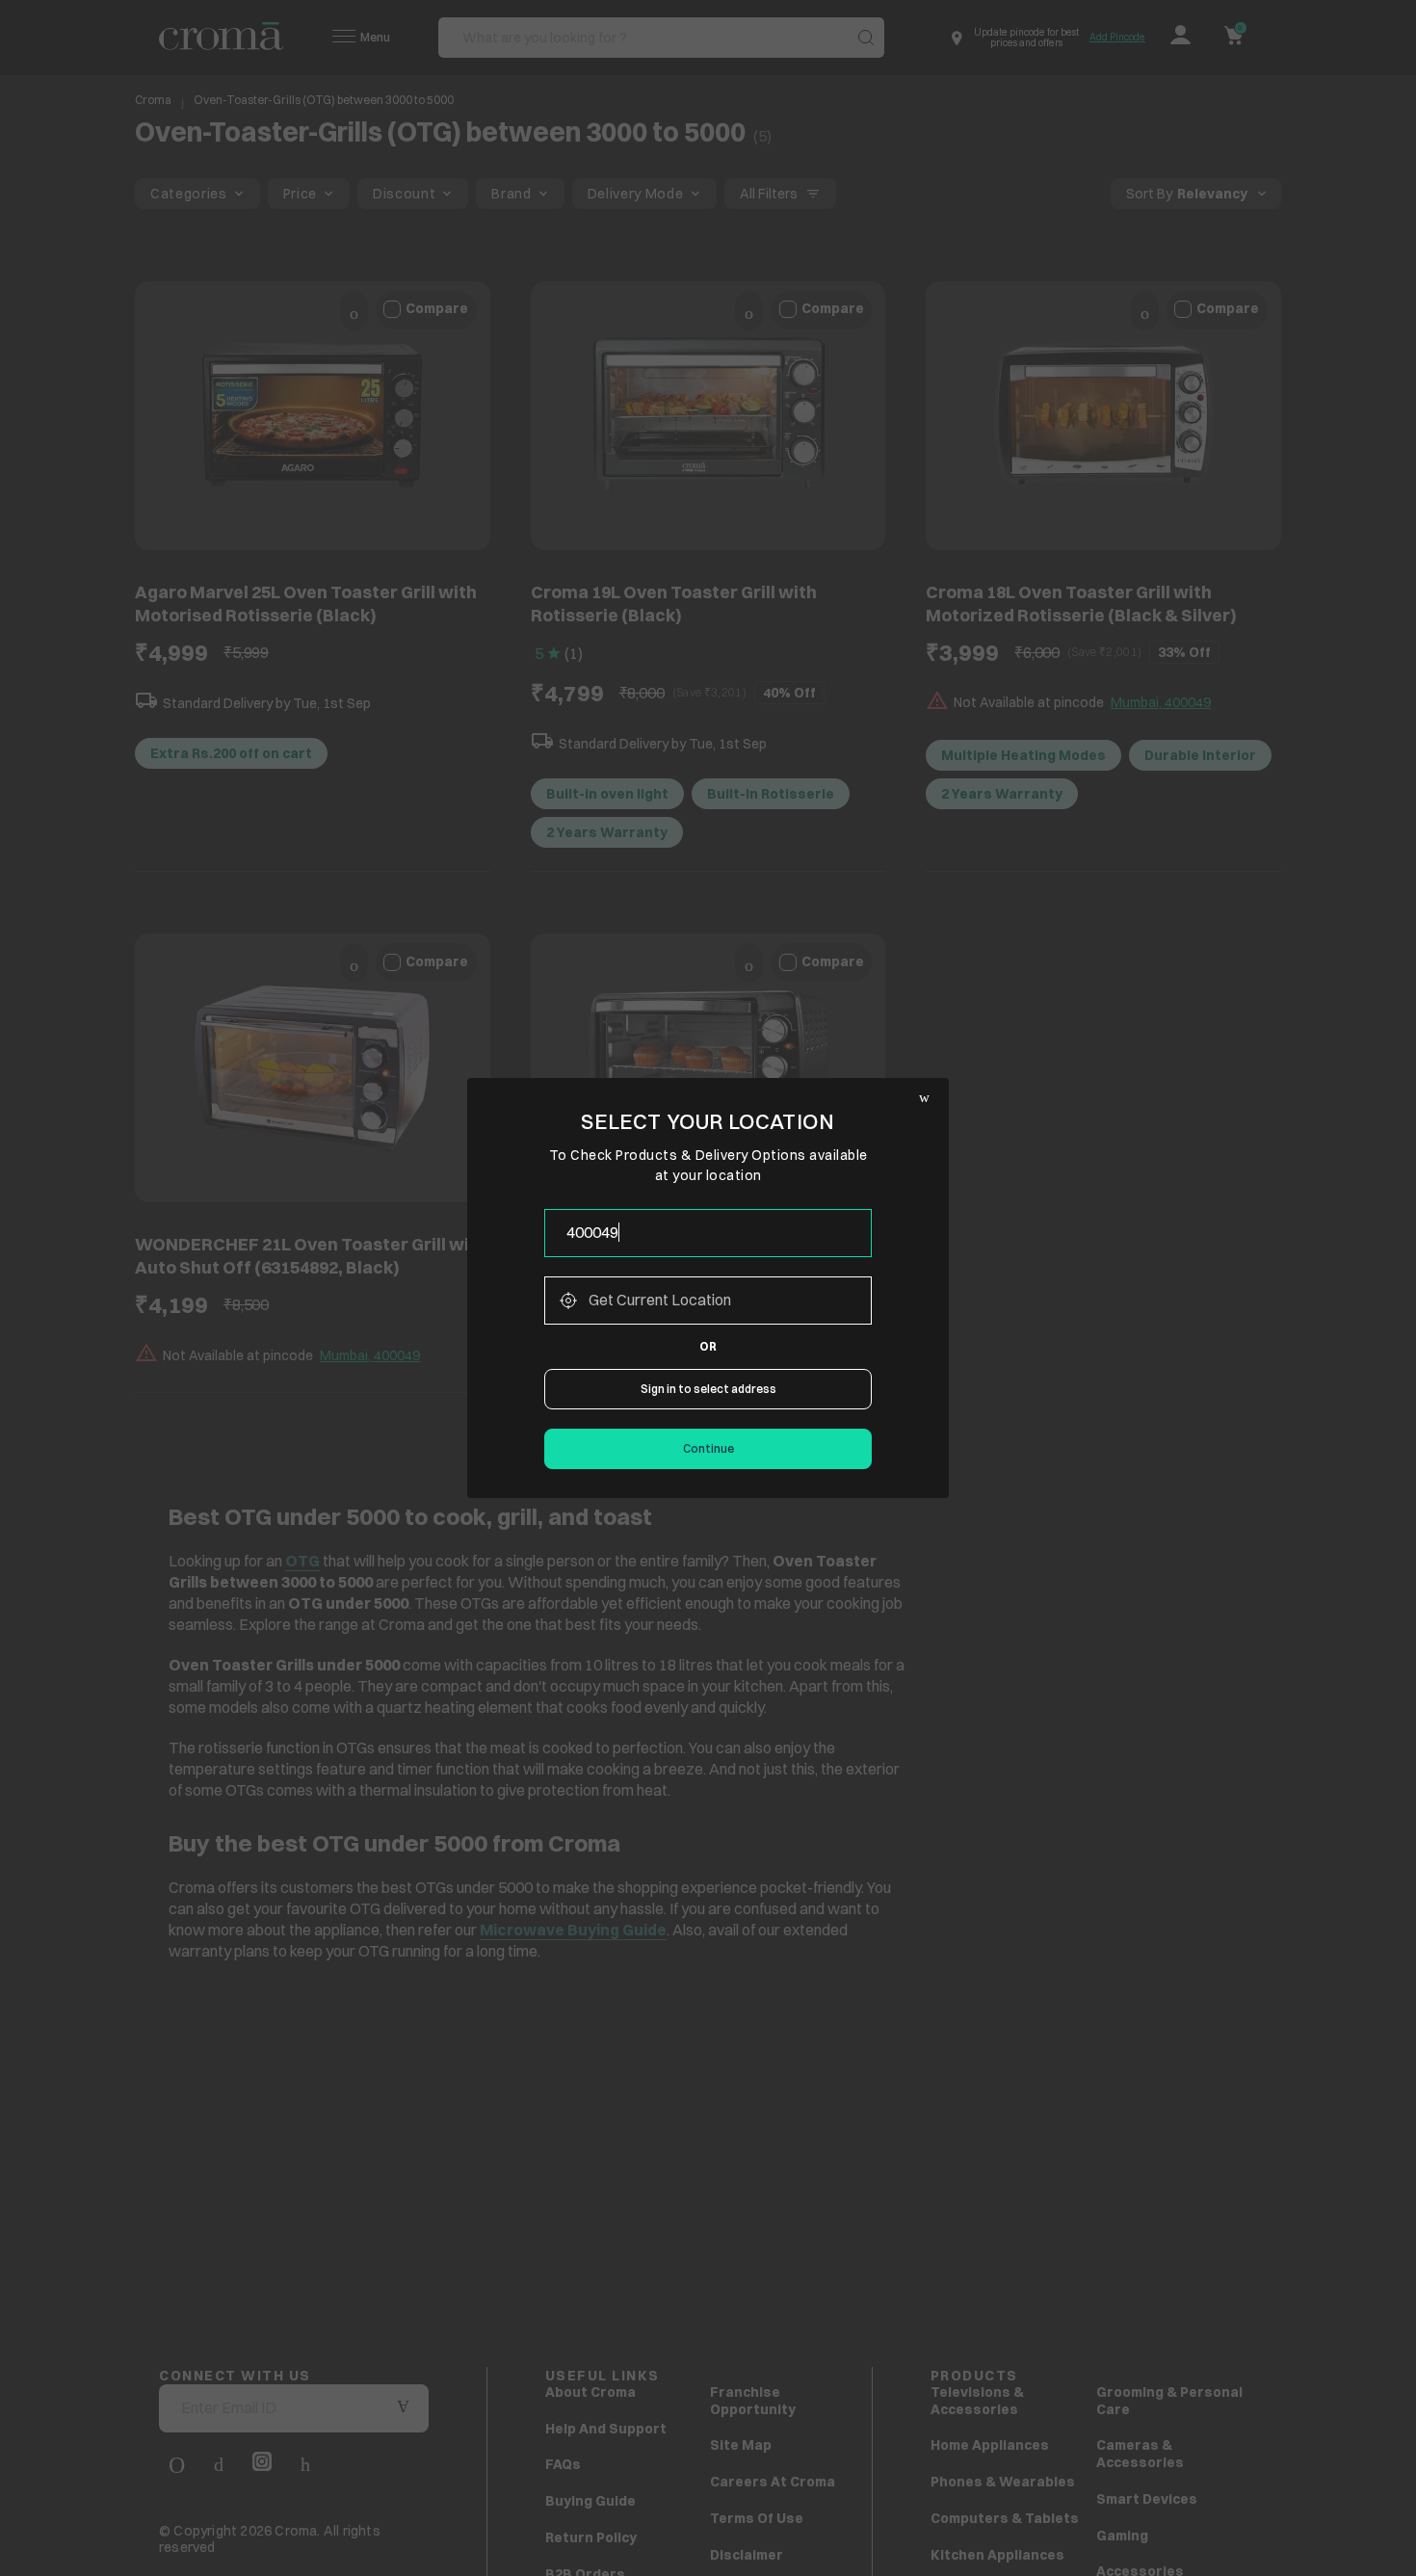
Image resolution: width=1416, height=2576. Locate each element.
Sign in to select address (708, 1389)
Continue (708, 1448)
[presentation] (708, 1233)
